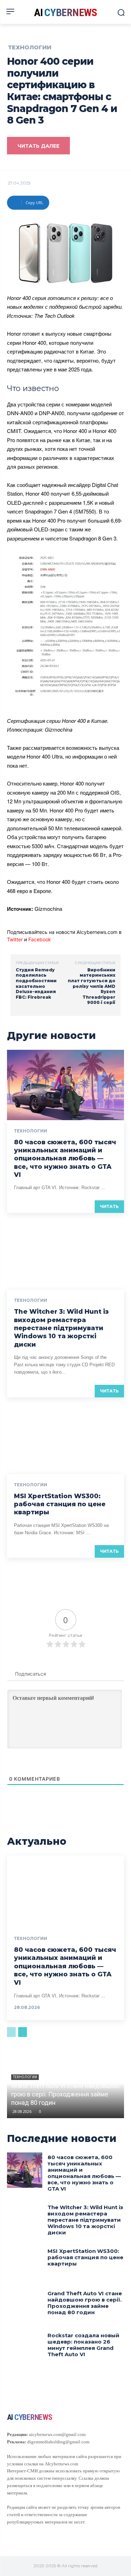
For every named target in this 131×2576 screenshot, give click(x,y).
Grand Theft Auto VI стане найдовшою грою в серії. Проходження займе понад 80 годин (65, 2094)
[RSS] (22, 2532)
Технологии (30, 48)
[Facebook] (10, 2532)
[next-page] (23, 2032)
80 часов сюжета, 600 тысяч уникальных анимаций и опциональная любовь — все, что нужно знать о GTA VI (65, 1159)
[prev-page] (11, 2032)
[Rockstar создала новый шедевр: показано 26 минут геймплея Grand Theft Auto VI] (25, 2348)
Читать (109, 1206)
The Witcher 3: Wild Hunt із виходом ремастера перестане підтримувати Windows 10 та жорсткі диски (61, 1328)
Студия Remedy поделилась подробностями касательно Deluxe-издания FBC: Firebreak (36, 983)
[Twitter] (35, 2532)
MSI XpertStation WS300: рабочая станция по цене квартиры (60, 1504)
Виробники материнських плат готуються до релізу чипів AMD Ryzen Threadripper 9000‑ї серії (92, 986)
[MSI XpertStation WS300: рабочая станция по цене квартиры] (65, 1439)
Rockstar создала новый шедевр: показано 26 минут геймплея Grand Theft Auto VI (83, 2345)
